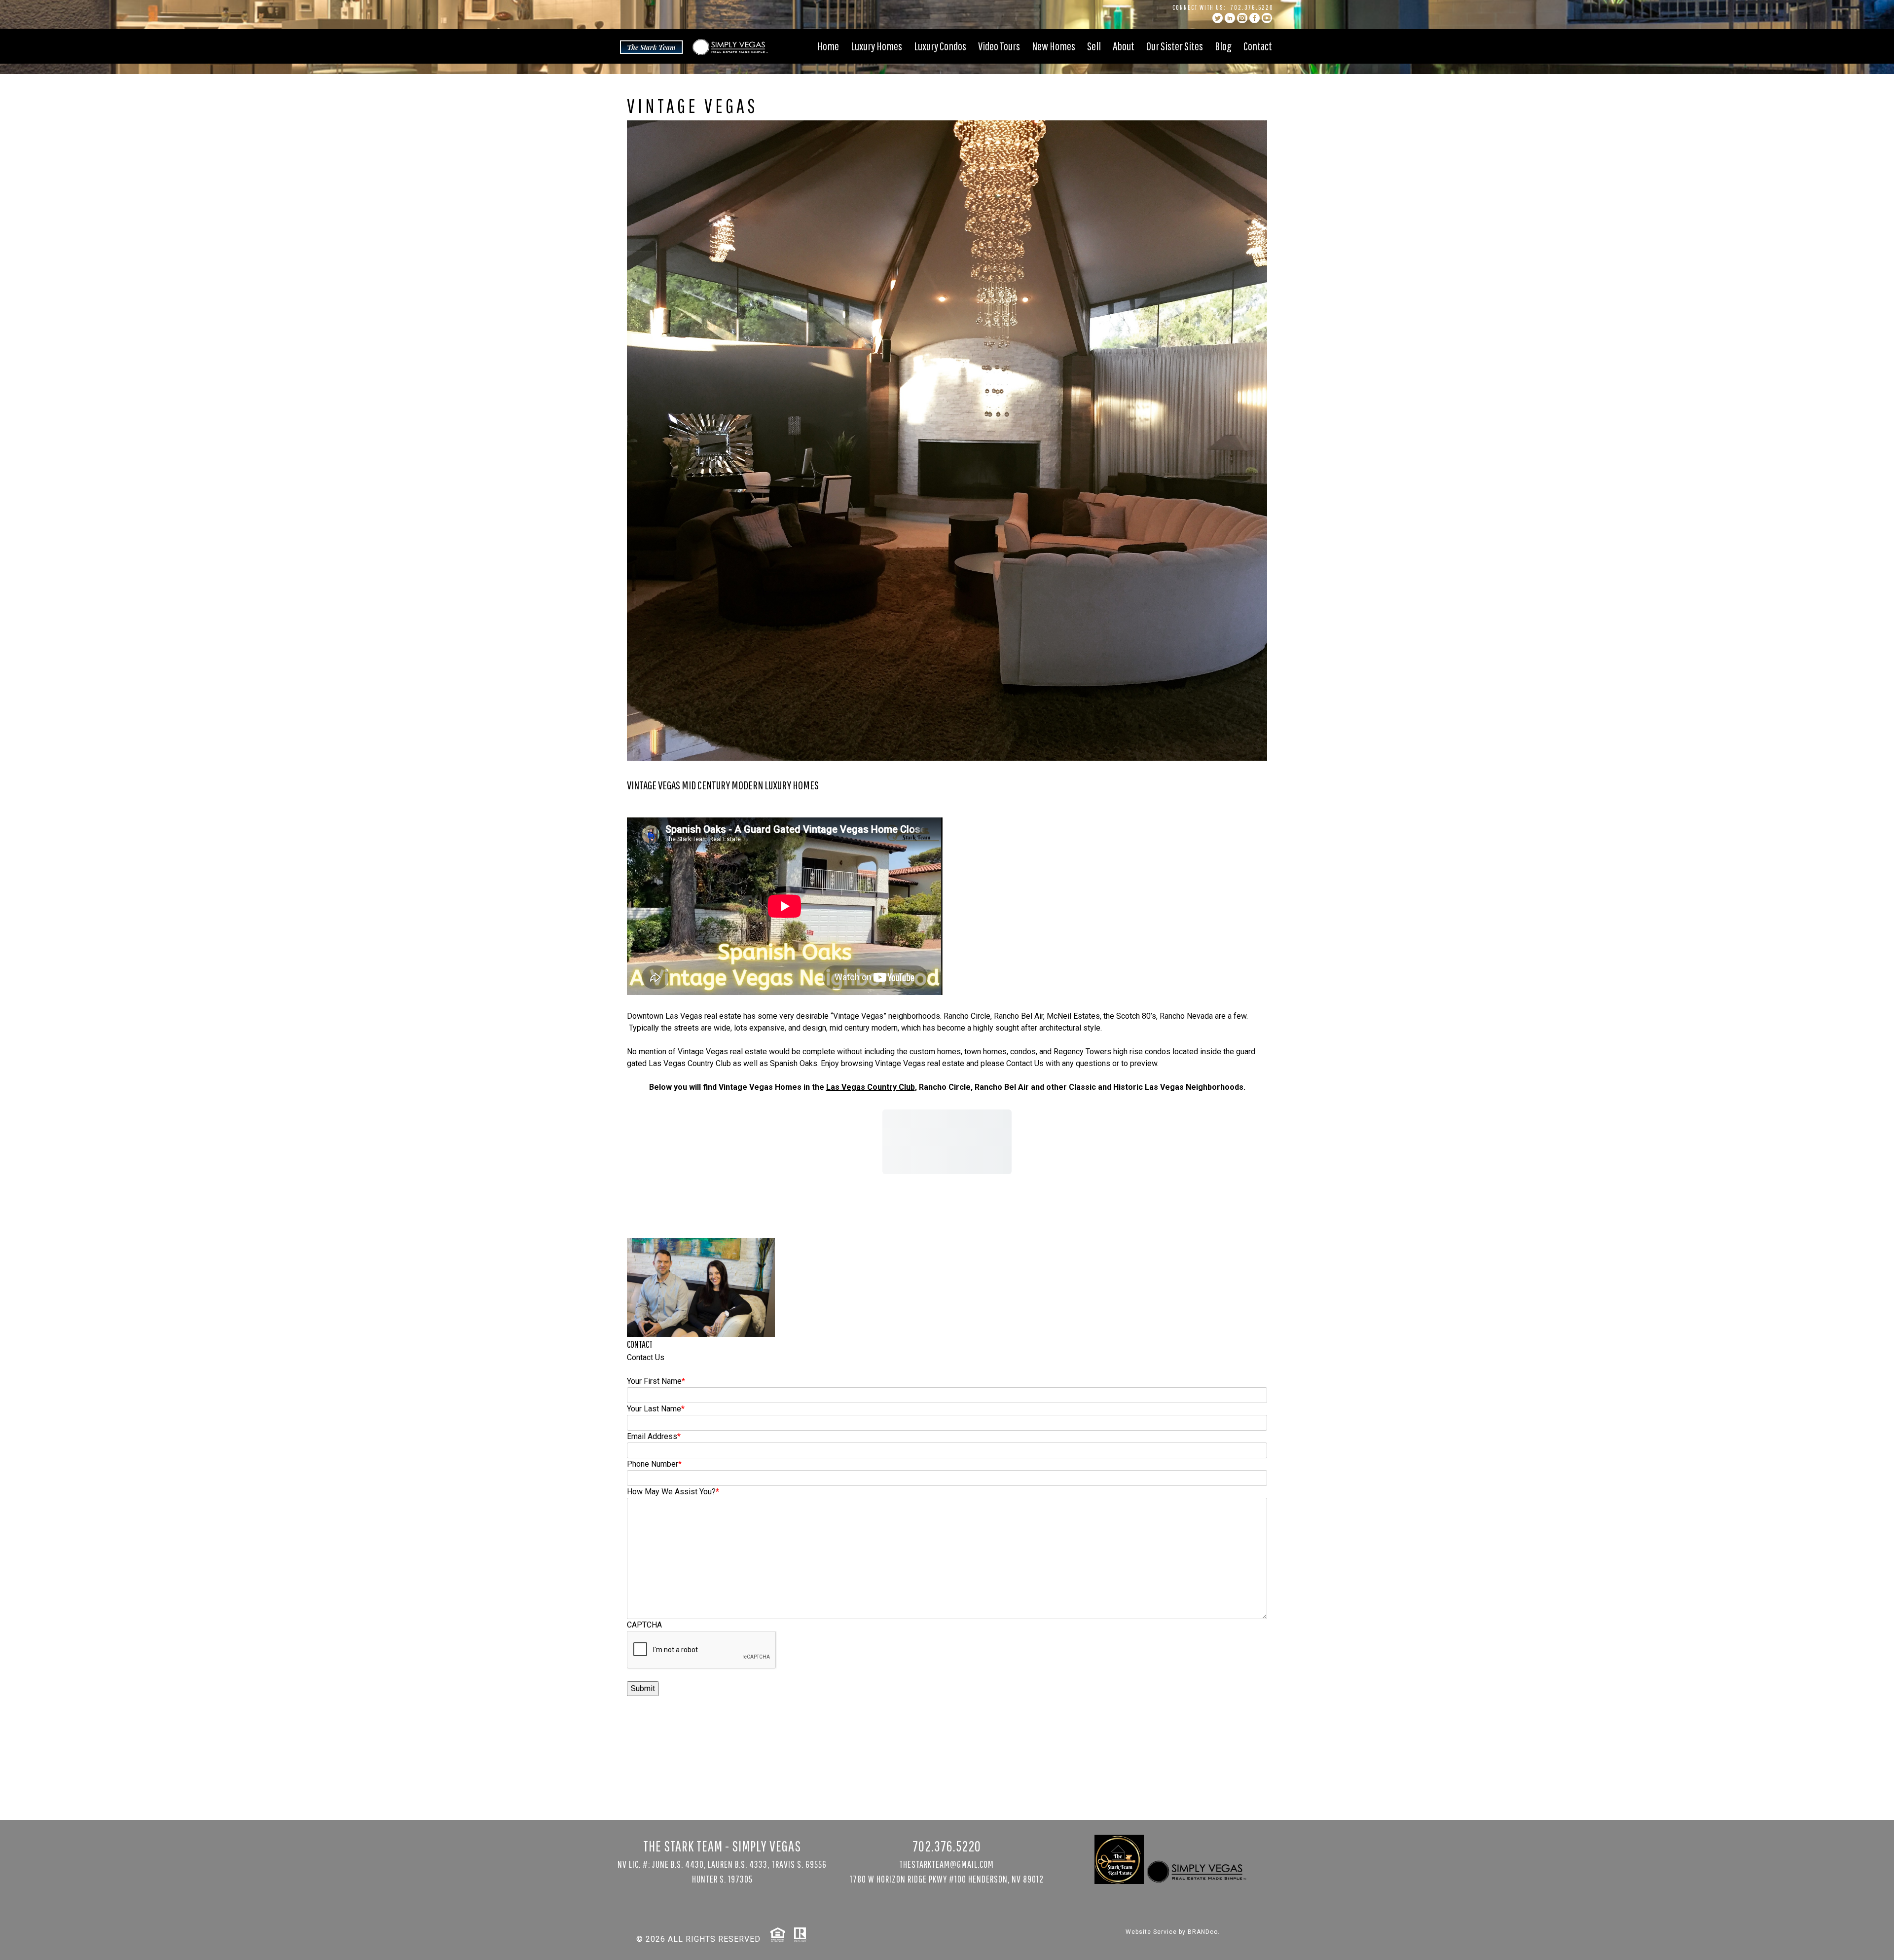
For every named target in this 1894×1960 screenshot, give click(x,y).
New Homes (1054, 46)
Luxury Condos (940, 46)
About (1124, 46)
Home (828, 46)
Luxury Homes (876, 46)
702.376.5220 (1252, 7)
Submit (643, 1688)
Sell (1094, 46)
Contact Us (1025, 1063)
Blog (1223, 46)
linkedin (1230, 18)
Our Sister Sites (1175, 46)
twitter (1218, 18)
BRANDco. (1204, 1932)
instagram (1242, 18)
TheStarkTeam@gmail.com (947, 1864)
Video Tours (999, 46)
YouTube (1267, 18)
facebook (1255, 18)
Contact (1258, 46)
